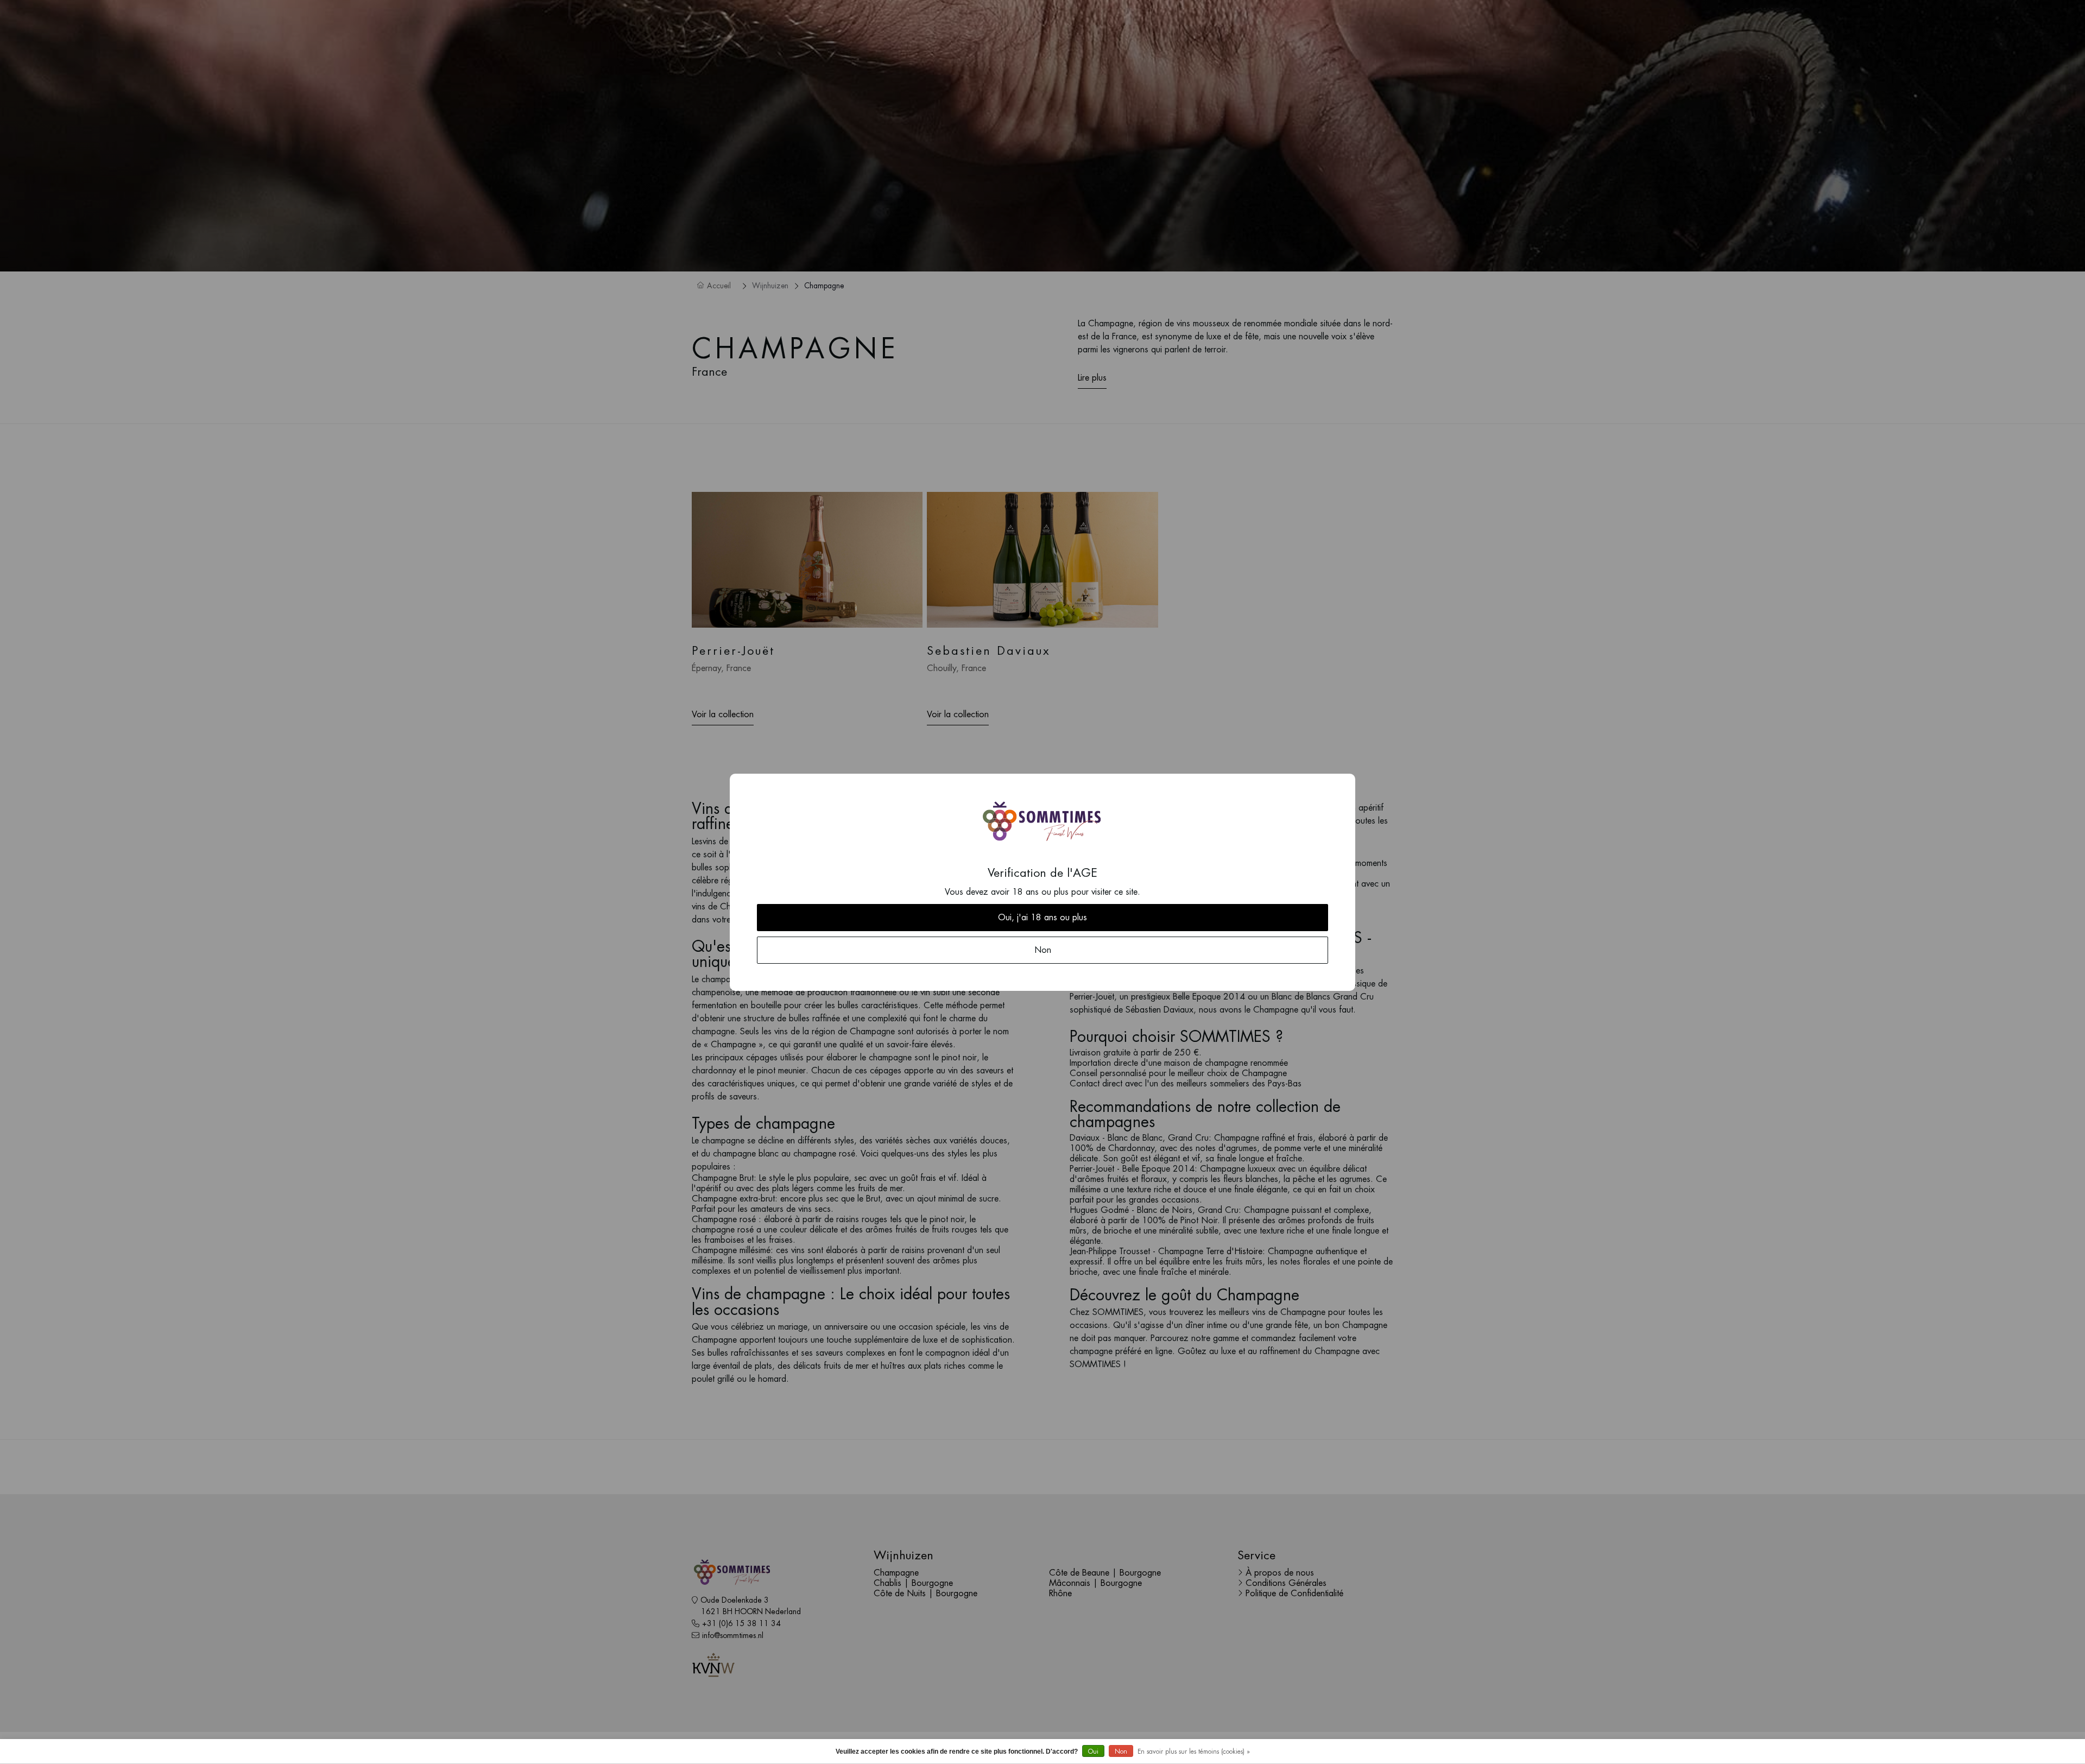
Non (1121, 1752)
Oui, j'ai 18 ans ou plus (1042, 918)
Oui (1093, 1752)
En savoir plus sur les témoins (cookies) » (1194, 1752)
